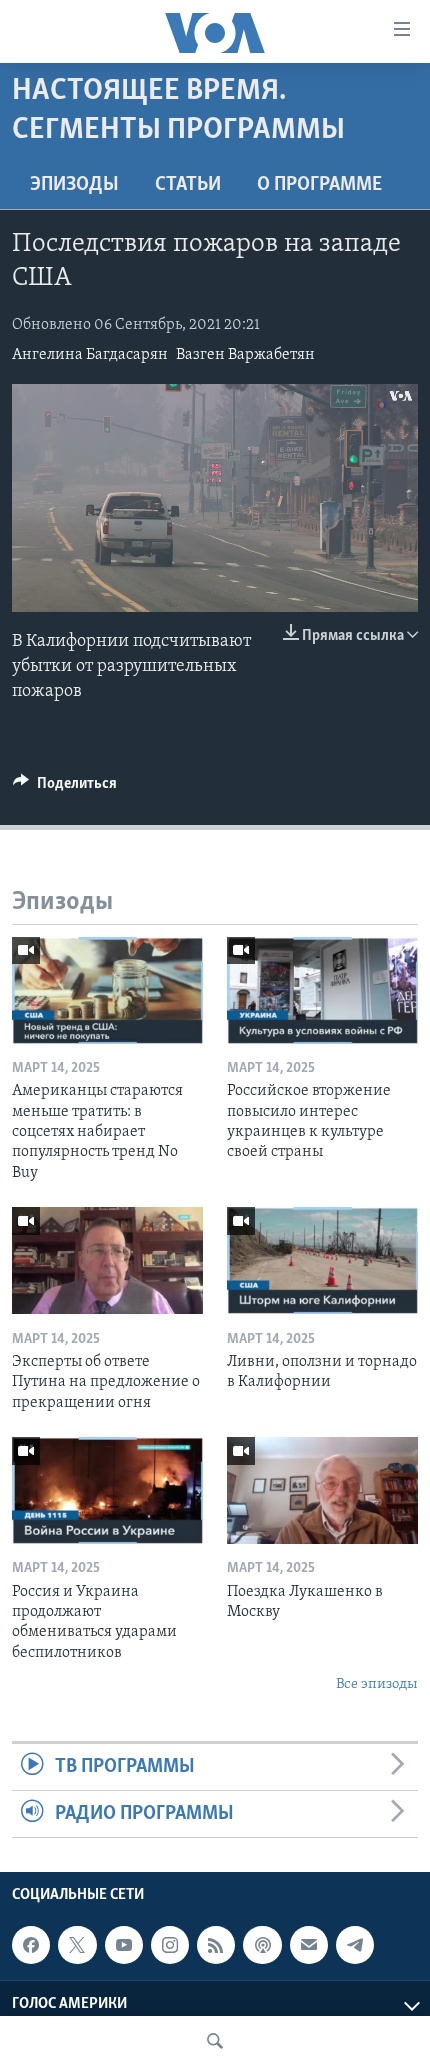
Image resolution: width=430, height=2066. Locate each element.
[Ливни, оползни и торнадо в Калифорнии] (322, 1260)
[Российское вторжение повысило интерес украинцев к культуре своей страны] (322, 990)
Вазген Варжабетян (245, 355)
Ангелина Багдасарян (90, 355)
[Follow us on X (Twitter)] (77, 1945)
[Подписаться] (309, 1945)
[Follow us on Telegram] (355, 1945)
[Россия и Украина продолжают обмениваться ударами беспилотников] (107, 1490)
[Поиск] (215, 2041)
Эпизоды (74, 185)
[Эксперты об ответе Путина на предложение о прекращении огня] (107, 1260)
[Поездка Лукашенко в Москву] (322, 1490)
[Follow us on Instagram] (170, 1945)
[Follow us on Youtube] (124, 1945)
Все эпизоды (377, 1684)
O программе (319, 185)
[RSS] (216, 1945)
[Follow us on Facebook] (31, 1945)
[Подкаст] (262, 1945)
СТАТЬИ (188, 185)
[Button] (65, 788)
